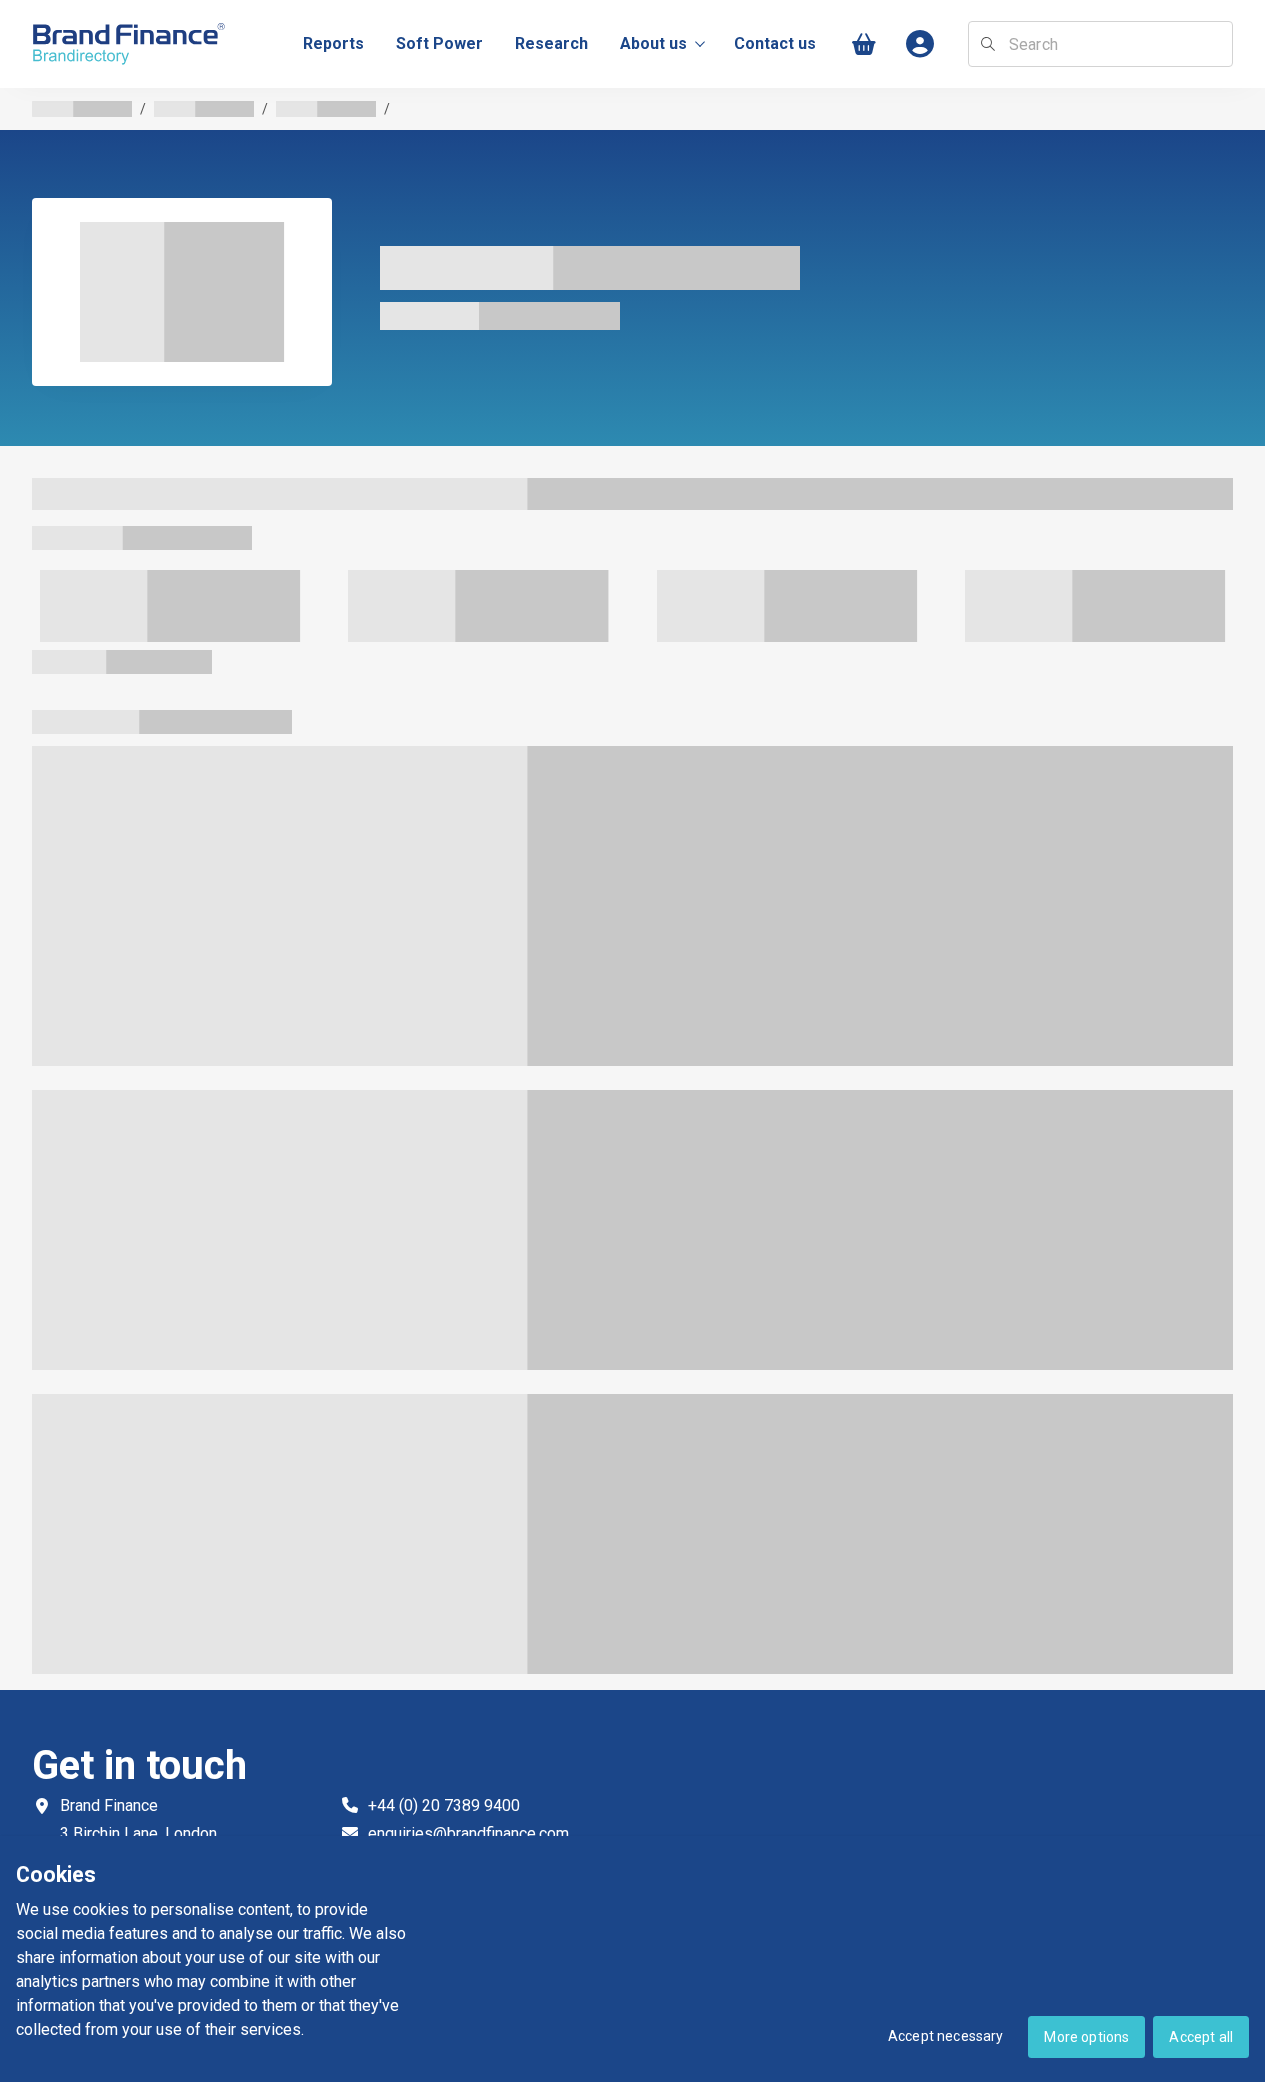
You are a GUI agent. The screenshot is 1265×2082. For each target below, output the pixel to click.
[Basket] (864, 44)
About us (653, 43)
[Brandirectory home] (132, 44)
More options (1086, 2037)
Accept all (1201, 2037)
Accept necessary (946, 2036)
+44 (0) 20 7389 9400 (444, 1805)
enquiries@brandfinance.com (468, 1833)
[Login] (920, 44)
